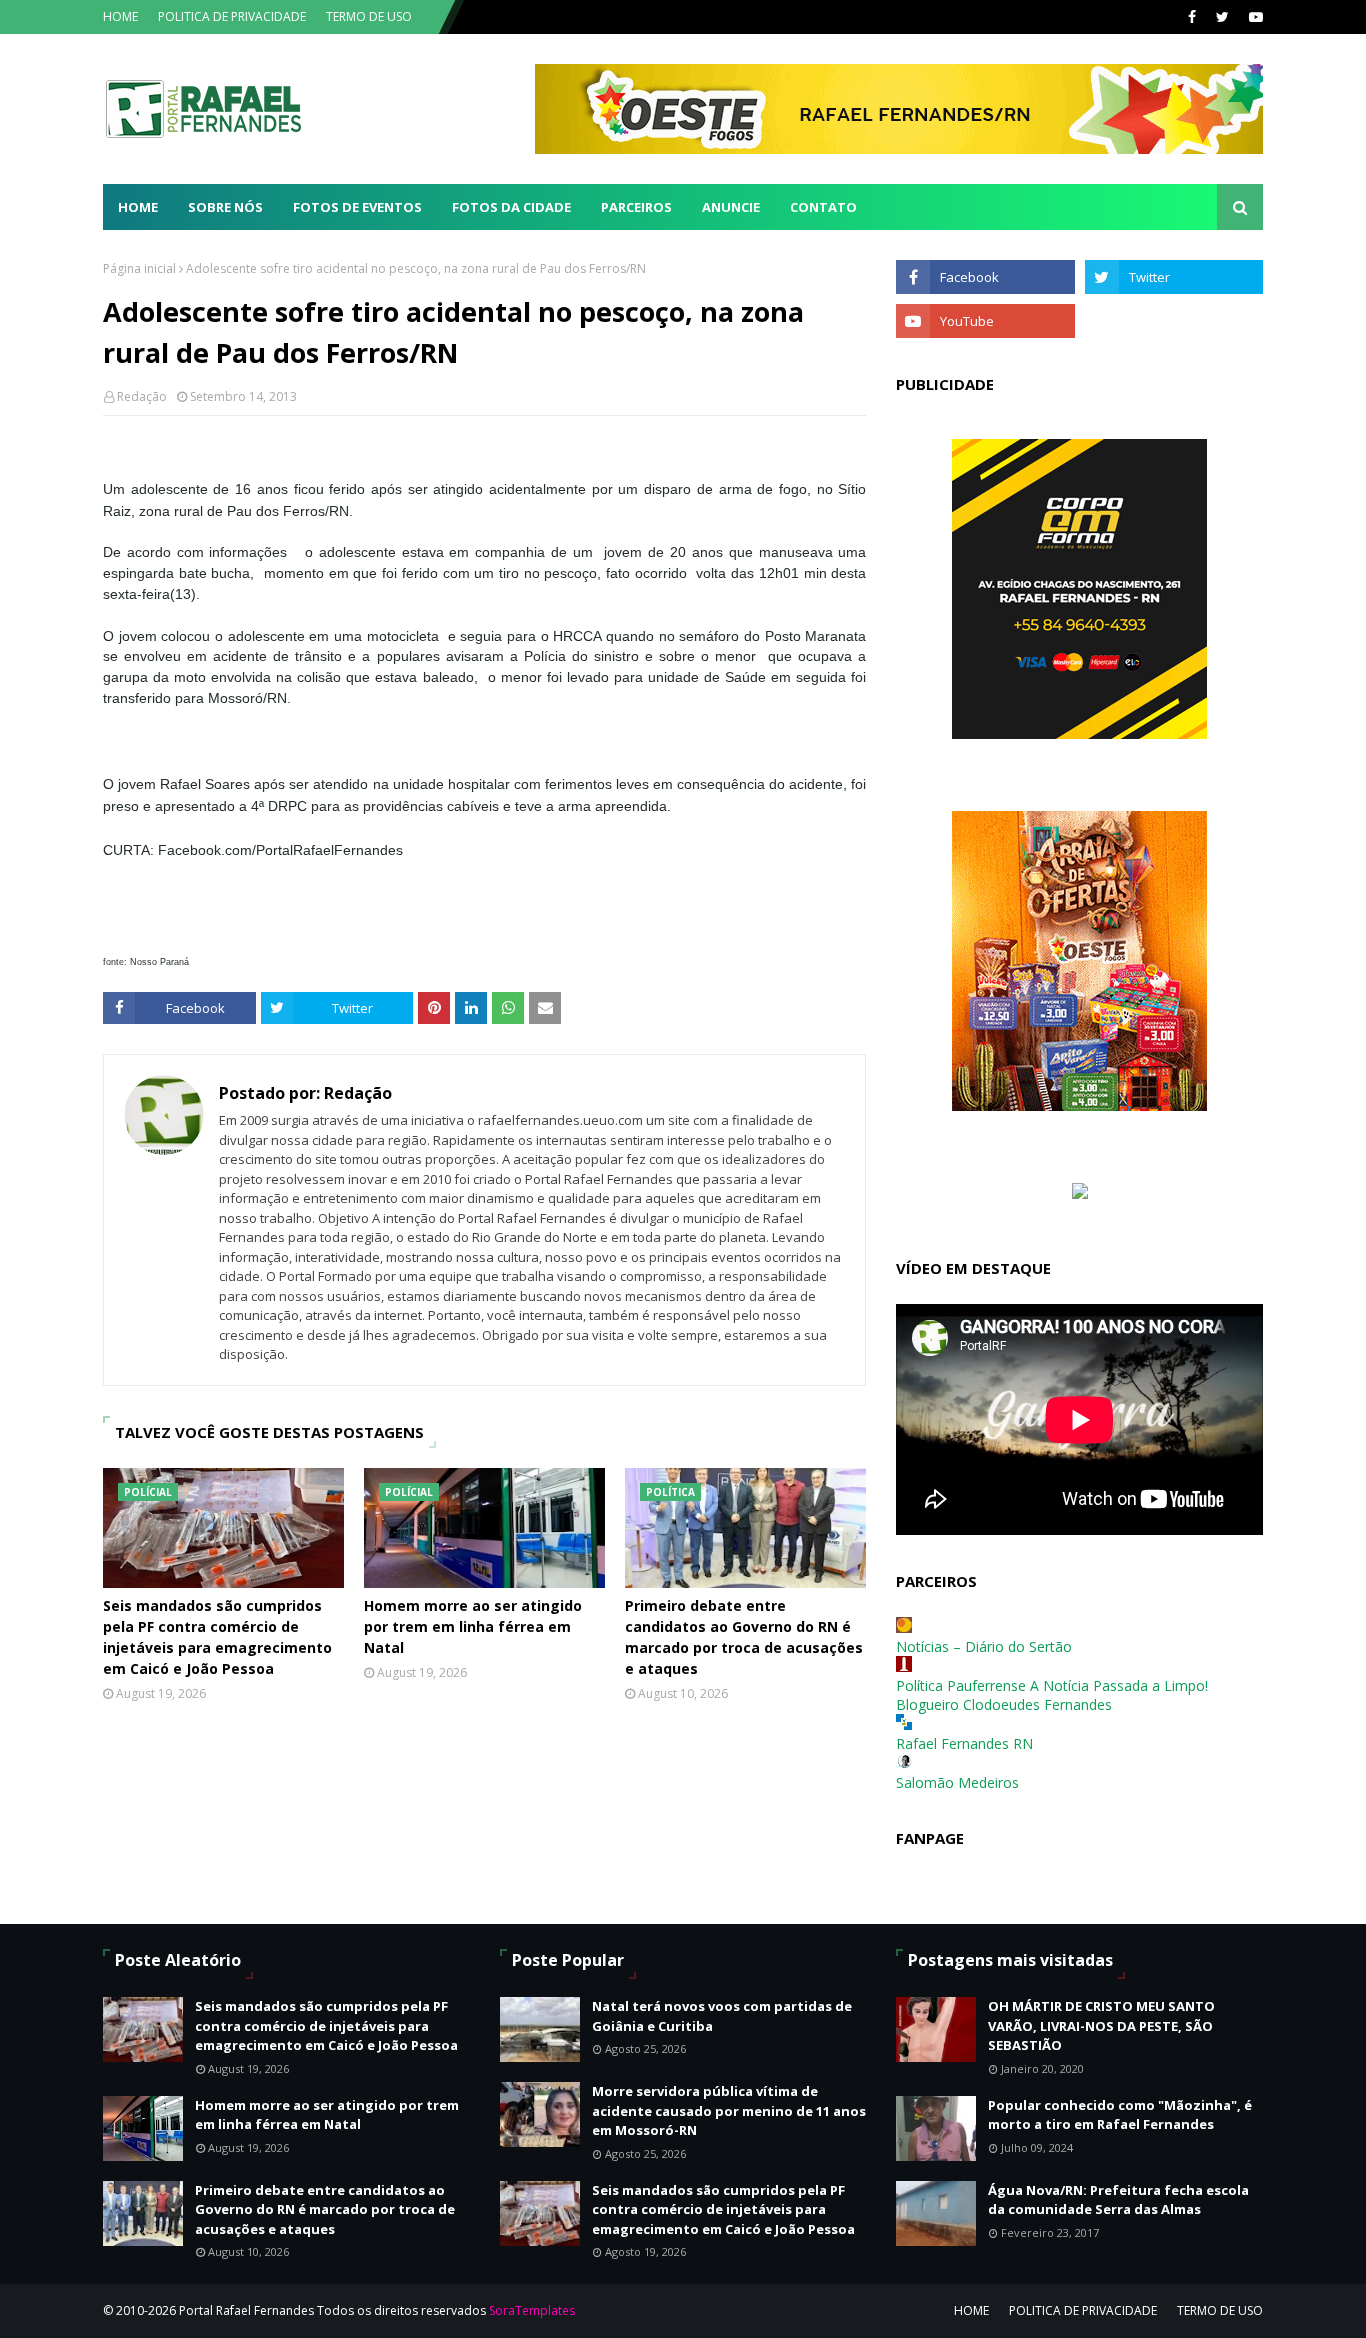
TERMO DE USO (369, 16)
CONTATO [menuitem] (823, 207)
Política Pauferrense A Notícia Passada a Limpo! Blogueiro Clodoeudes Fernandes (1052, 1695)
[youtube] (1253, 17)
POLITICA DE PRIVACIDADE (232, 16)
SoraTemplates (532, 2310)
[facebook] (1192, 17)
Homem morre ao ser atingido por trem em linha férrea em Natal (473, 1626)
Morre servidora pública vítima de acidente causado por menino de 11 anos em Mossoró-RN (729, 2110)
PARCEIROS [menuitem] (636, 207)
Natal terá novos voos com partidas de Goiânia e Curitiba (722, 2016)
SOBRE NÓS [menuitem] (225, 207)
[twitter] (1222, 17)
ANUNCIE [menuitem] (731, 207)
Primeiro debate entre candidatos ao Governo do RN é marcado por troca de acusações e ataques (744, 1637)
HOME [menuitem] (138, 207)
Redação (142, 396)
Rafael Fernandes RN (964, 1743)
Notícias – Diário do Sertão (984, 1646)
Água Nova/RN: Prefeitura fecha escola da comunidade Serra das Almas (1118, 2200)
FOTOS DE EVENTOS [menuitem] (357, 207)
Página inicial (139, 268)
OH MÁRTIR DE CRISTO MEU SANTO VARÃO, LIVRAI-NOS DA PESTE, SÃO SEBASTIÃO (1101, 2025)
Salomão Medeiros (957, 1782)
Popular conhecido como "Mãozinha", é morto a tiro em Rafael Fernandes (1120, 2115)
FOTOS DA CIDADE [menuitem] (511, 207)
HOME (120, 16)
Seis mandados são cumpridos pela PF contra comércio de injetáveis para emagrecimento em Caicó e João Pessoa (217, 1637)
